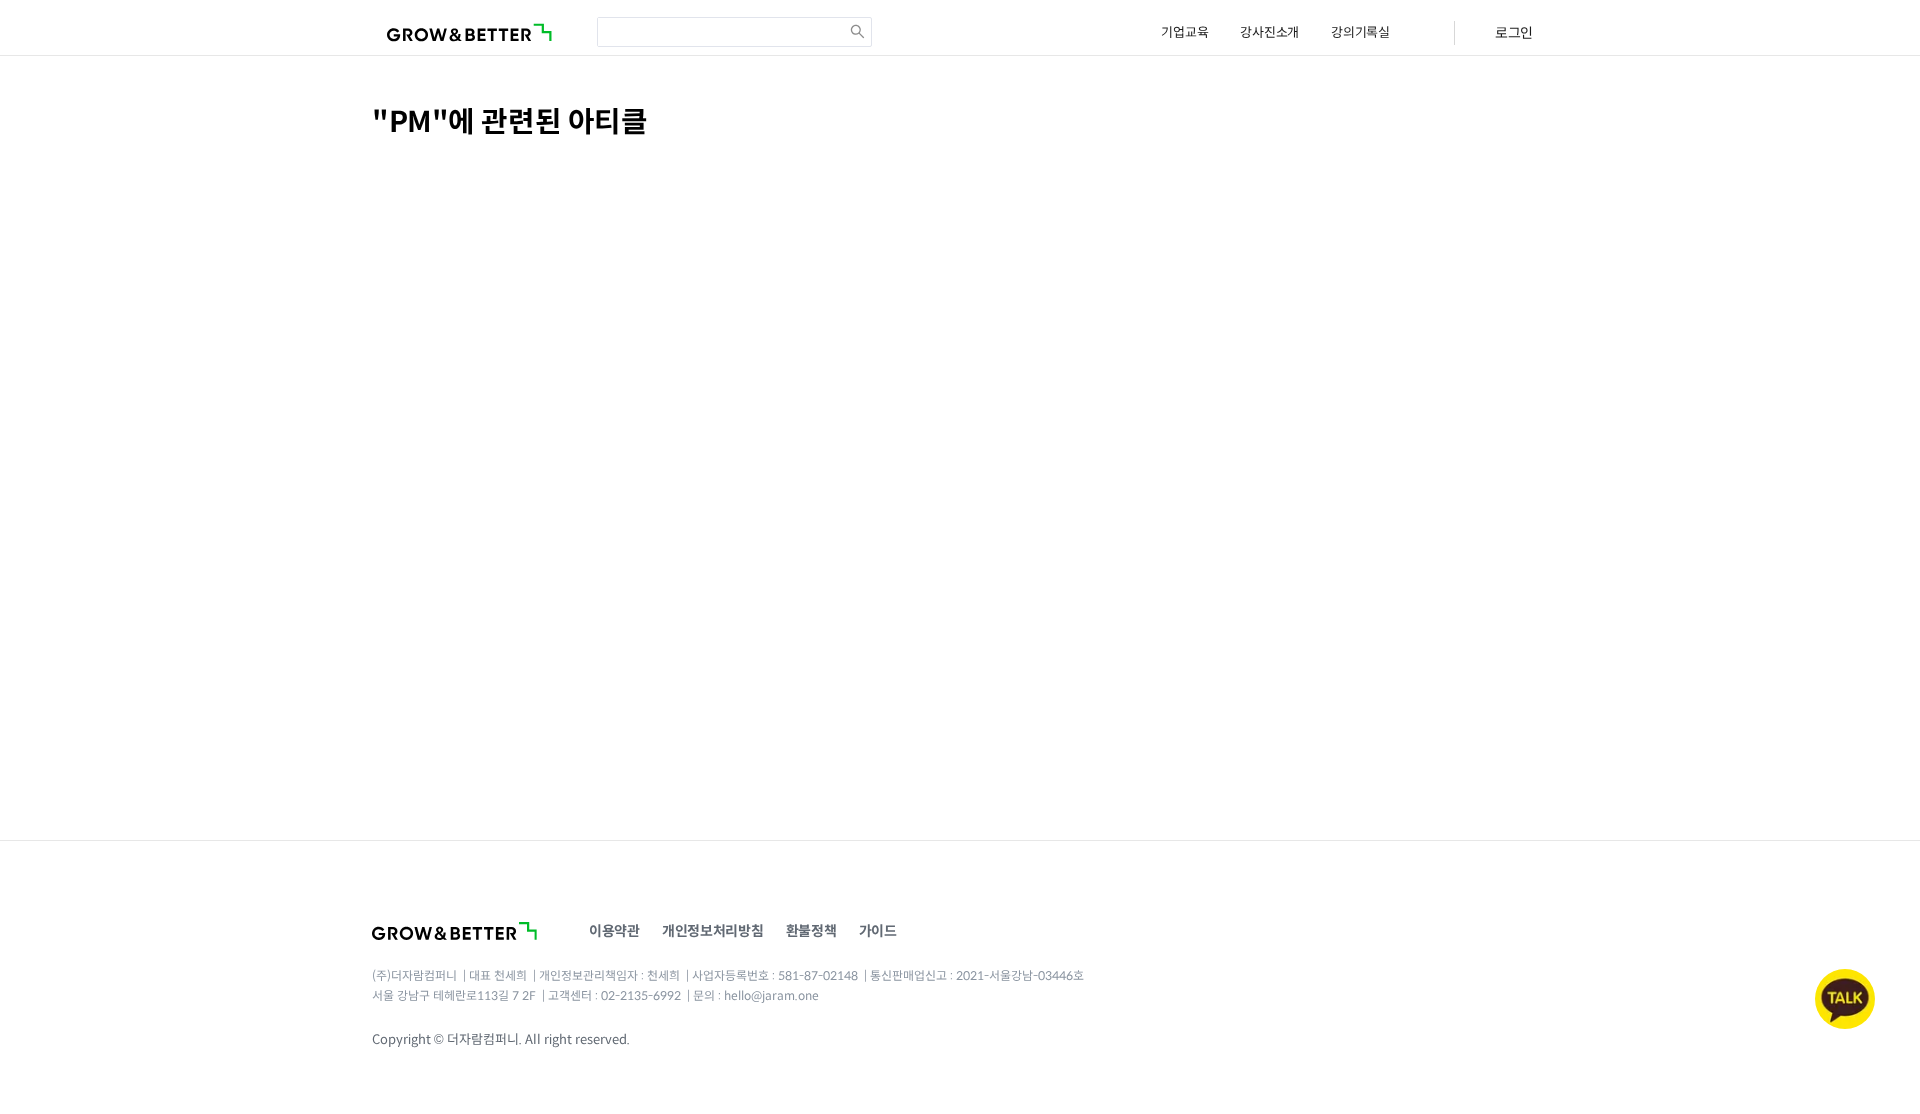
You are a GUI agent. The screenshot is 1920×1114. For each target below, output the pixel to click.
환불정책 (811, 931)
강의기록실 (1360, 32)
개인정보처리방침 (713, 931)
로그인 (1514, 33)
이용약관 (614, 931)
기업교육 (1184, 32)
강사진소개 (1269, 32)
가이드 (878, 931)
